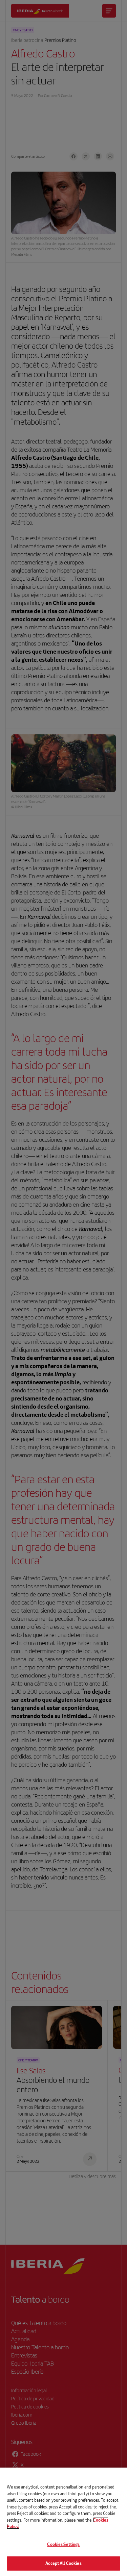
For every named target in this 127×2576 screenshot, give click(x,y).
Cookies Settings (63, 2544)
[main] (63, 2522)
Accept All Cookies (63, 2563)
